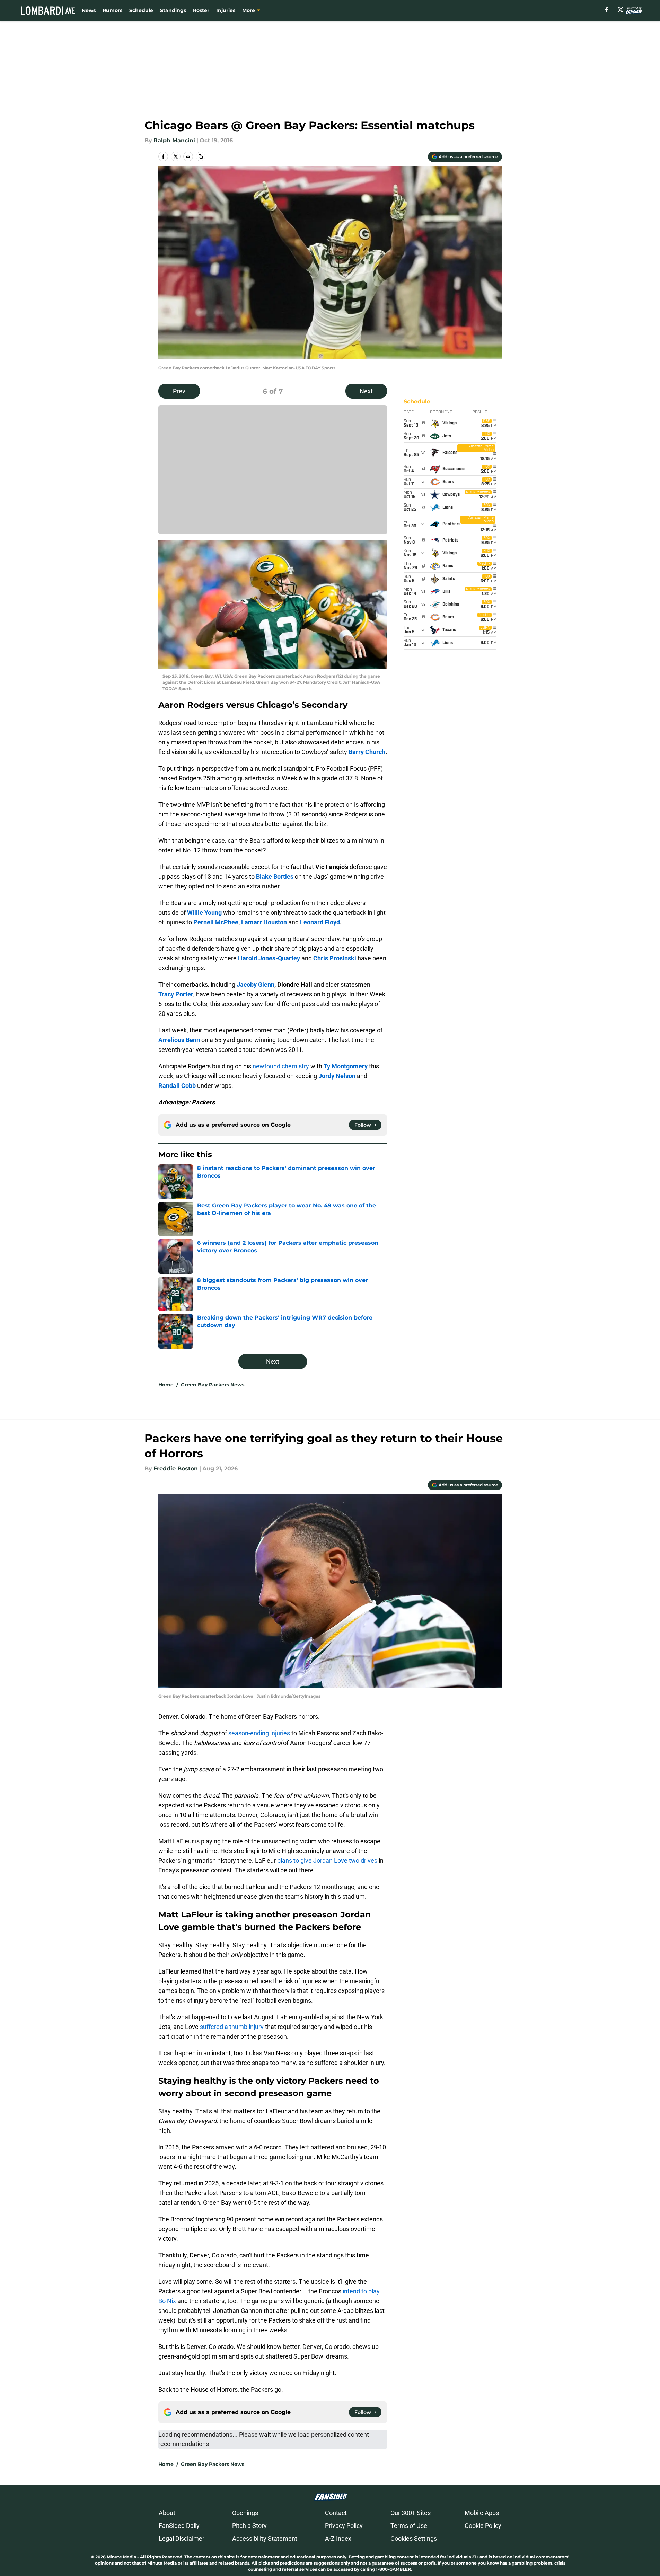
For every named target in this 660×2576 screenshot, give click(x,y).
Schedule (141, 10)
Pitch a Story (249, 2526)
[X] (621, 10)
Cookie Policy (483, 2526)
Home (166, 1385)
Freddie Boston (176, 1469)
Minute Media (121, 2557)
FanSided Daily (179, 2526)
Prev (179, 391)
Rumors (112, 10)
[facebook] (607, 10)
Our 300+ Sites (411, 2513)
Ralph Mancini (174, 140)
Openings (245, 2513)
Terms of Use (409, 2526)
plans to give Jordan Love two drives (327, 1861)
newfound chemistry (281, 1066)
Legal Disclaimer (182, 2538)
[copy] (201, 156)
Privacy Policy (344, 2526)
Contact (336, 2513)
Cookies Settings (414, 2538)
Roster (201, 10)
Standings (173, 10)
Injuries (226, 10)
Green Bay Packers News (213, 1385)
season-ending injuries (259, 1733)
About (167, 2513)
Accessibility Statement (265, 2538)
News (89, 10)
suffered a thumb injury (232, 2027)
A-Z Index (338, 2538)
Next (366, 391)
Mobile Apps (482, 2513)
